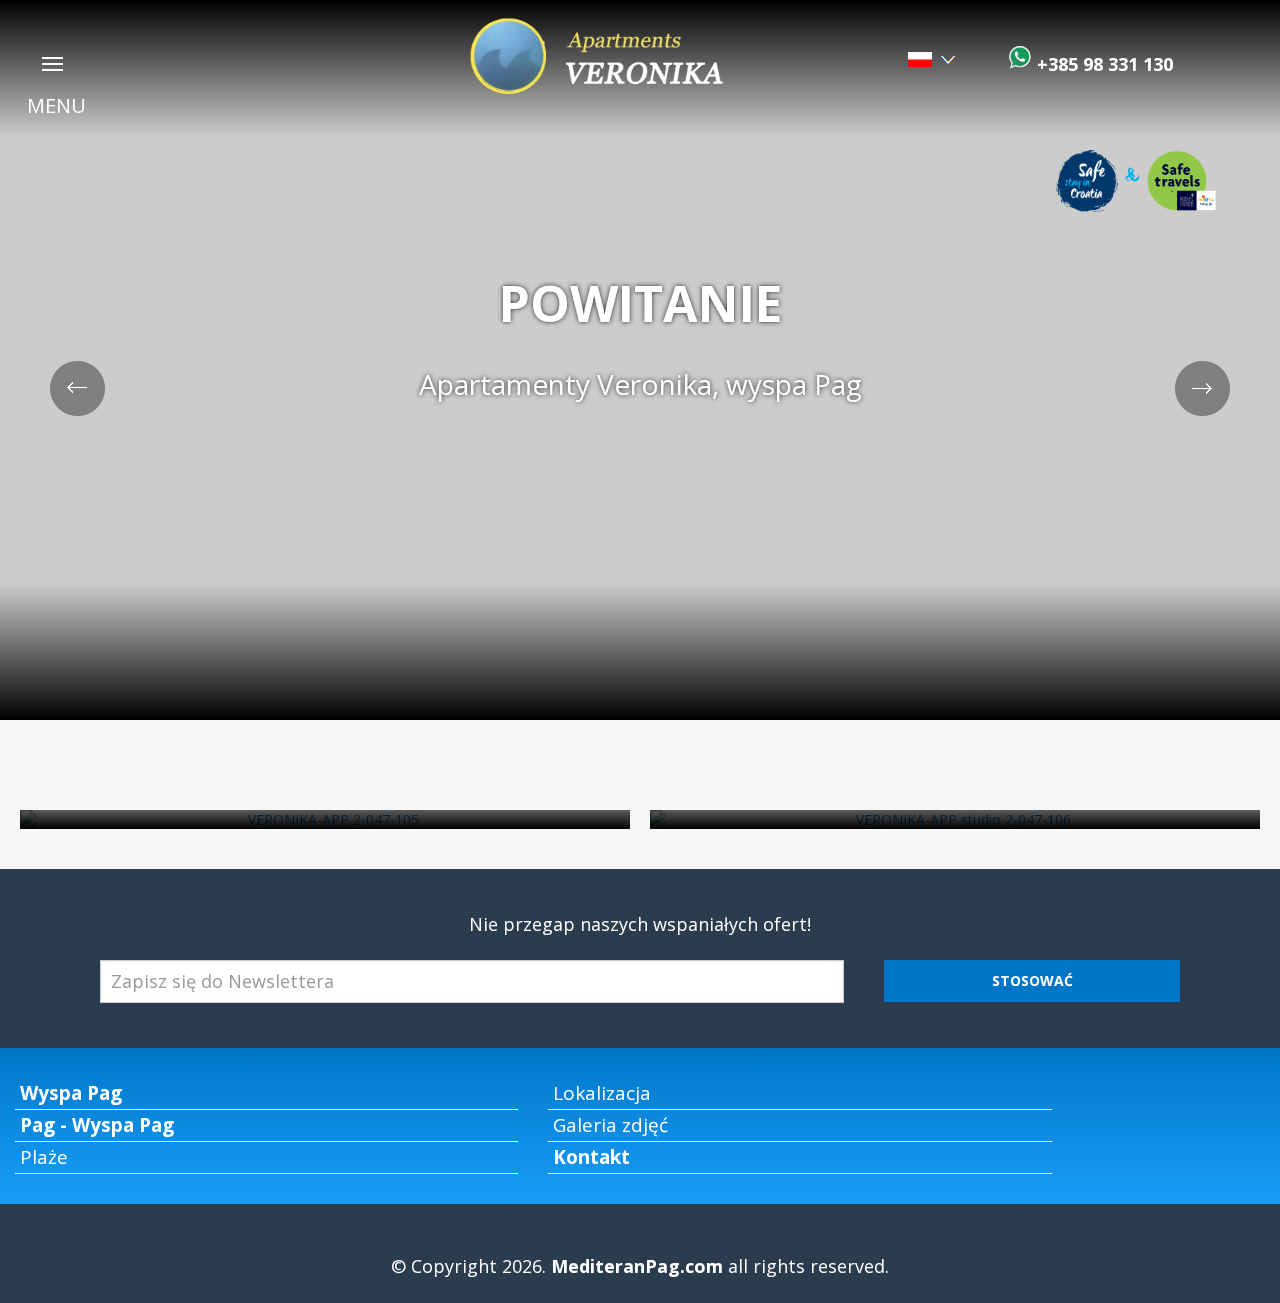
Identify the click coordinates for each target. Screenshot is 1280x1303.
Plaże (44, 1157)
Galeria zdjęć (610, 1125)
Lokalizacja (602, 1093)
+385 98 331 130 (1102, 64)
